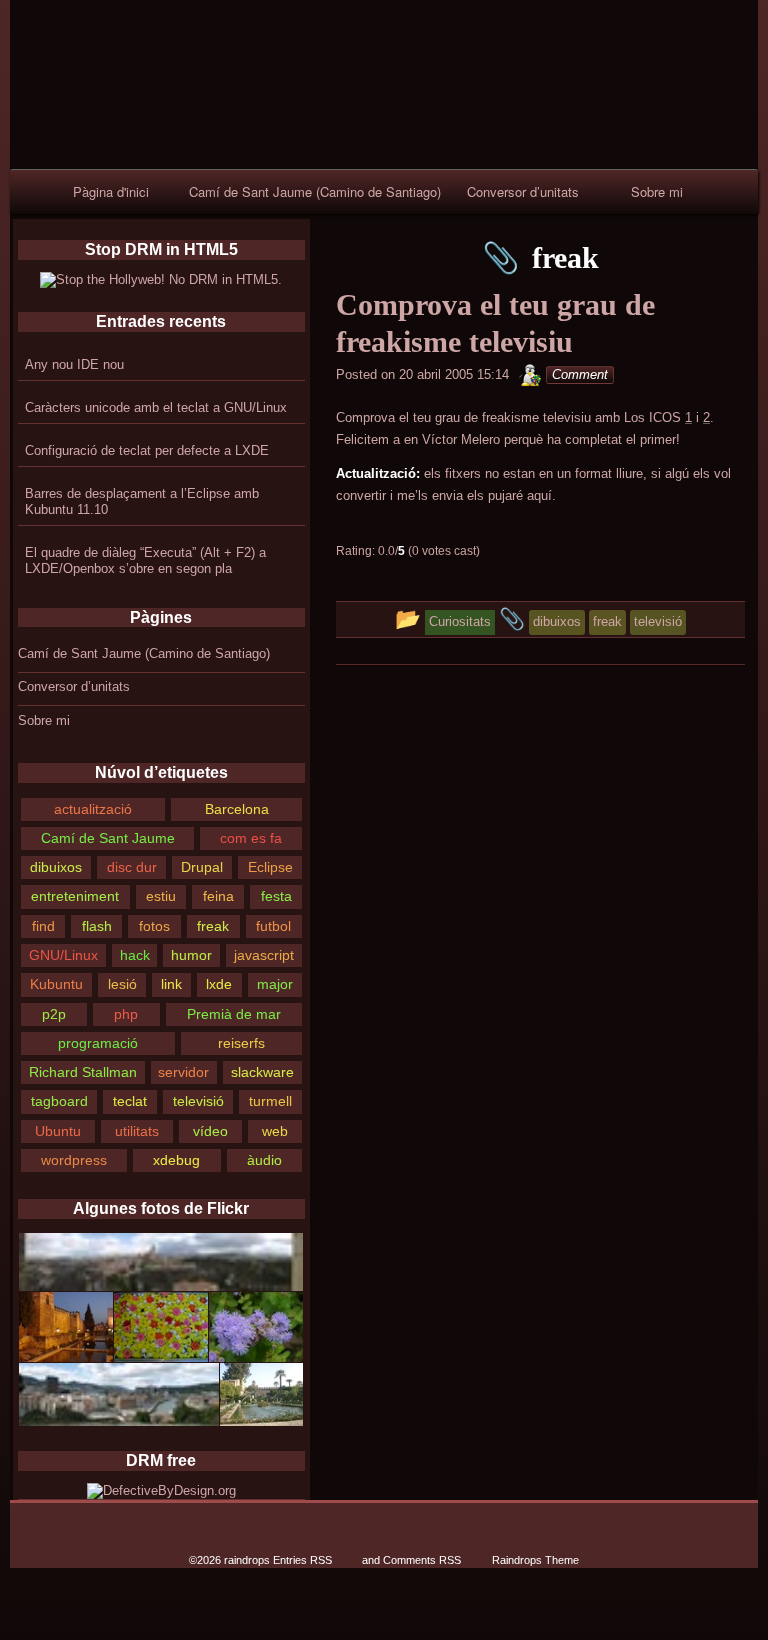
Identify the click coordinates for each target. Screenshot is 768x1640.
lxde (219, 984)
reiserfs (241, 1043)
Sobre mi (657, 191)
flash (97, 926)
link (171, 984)
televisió (198, 1101)
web (275, 1131)
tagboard (59, 1101)
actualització (93, 809)
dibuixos (56, 867)
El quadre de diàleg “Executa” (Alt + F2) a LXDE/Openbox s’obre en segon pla (145, 560)
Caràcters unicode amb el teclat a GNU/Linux (156, 407)
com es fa (251, 838)
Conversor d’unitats (523, 191)
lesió (122, 984)
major (275, 984)
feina (218, 896)
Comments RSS (422, 1560)
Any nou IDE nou (74, 364)
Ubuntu (58, 1131)
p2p (54, 1014)
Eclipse (270, 867)
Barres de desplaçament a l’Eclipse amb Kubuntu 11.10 (142, 501)
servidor (183, 1072)
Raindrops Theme (535, 1560)
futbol (273, 926)
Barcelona (237, 809)
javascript (264, 955)
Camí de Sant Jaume (108, 838)
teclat (130, 1101)
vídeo (210, 1131)
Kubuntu (56, 984)
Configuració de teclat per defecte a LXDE (147, 450)
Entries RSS (302, 1560)
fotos (154, 926)
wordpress (74, 1160)
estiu (161, 896)
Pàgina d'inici (111, 191)
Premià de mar (234, 1014)
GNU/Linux (63, 955)
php (126, 1014)
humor (191, 955)
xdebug (176, 1160)
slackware (262, 1072)
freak (213, 926)
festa (276, 896)
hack (135, 955)
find (43, 926)
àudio (264, 1160)
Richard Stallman (83, 1072)
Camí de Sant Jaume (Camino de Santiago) (315, 191)
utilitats (137, 1131)
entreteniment (75, 896)
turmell (270, 1101)
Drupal (202, 867)
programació (98, 1043)
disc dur (132, 867)
